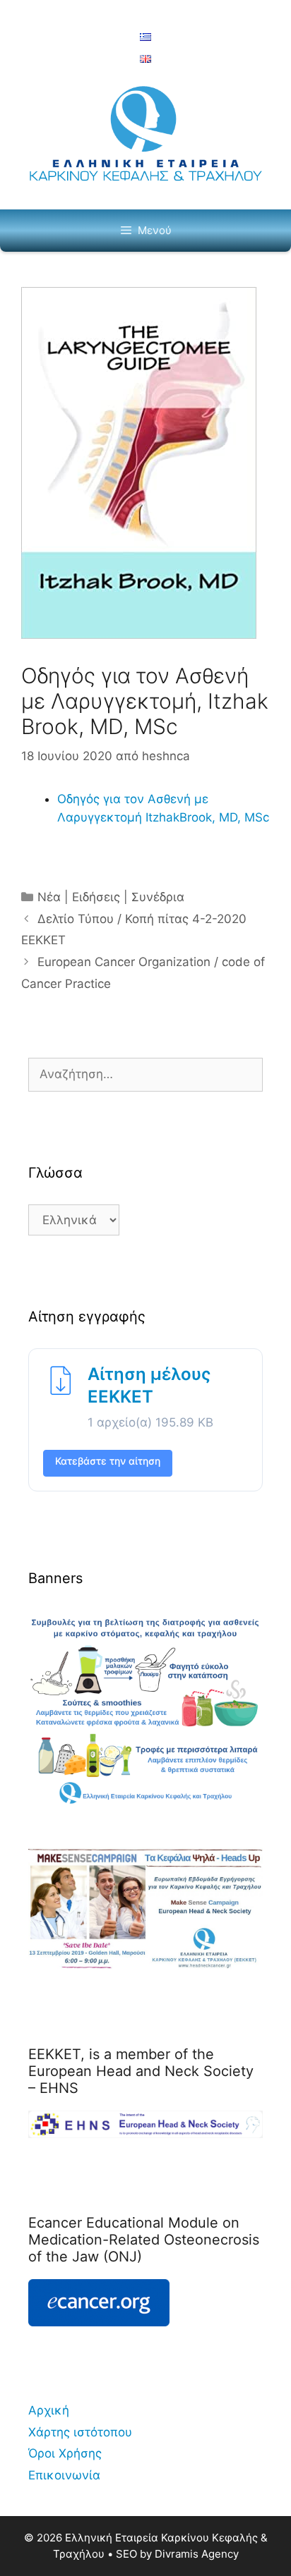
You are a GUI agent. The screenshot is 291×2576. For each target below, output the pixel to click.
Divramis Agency (197, 2554)
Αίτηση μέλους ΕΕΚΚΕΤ (149, 1385)
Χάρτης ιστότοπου (80, 2432)
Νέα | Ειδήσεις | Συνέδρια (111, 897)
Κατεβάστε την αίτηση (108, 1461)
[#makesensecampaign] (145, 1966)
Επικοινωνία (64, 2475)
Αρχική (49, 2410)
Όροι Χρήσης (65, 2453)
